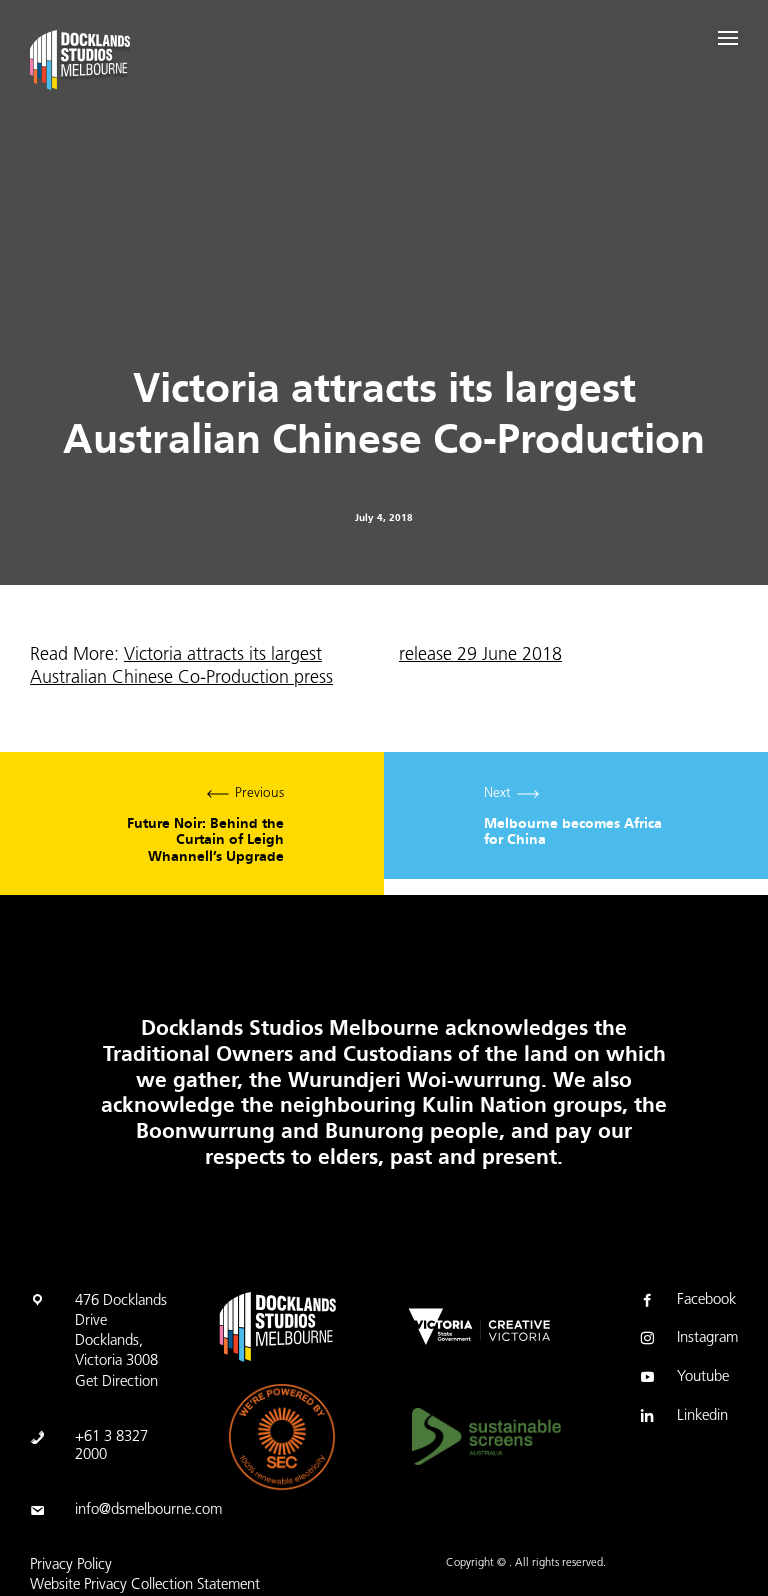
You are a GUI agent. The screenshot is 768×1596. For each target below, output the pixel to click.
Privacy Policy (71, 1565)
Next (573, 817)
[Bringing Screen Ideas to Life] (89, 63)
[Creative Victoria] (479, 1327)
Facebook (706, 1300)
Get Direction (116, 1382)
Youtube (703, 1377)
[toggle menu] (728, 38)
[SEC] (281, 1437)
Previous (205, 826)
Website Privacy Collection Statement (145, 1585)
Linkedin (702, 1416)
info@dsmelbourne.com (148, 1510)
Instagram (707, 1338)
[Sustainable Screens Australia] (486, 1436)
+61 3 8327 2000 (111, 1446)
